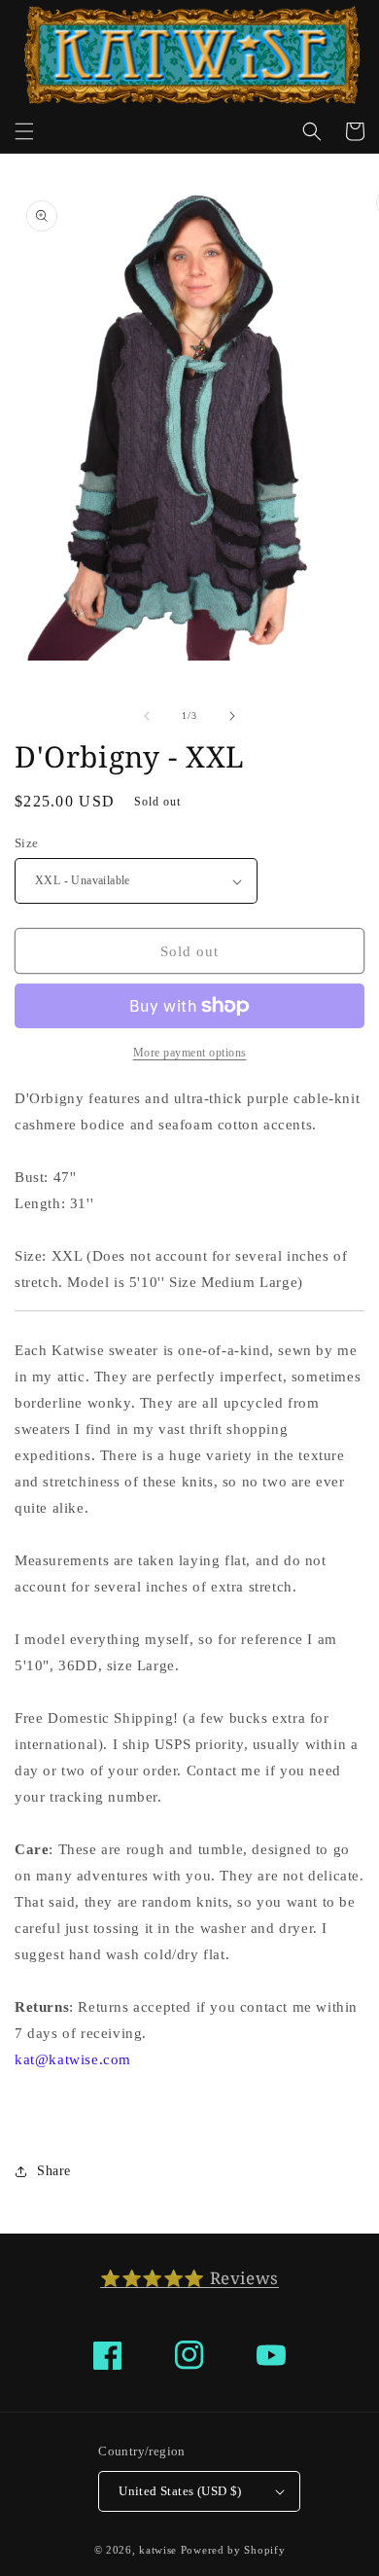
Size (27, 843)
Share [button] (54, 2171)
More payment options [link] (190, 1053)
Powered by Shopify (233, 2550)
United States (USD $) (180, 2491)
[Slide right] (232, 716)
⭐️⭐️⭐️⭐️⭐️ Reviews (189, 2278)
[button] (24, 131)
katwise (158, 2550)
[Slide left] (147, 716)
